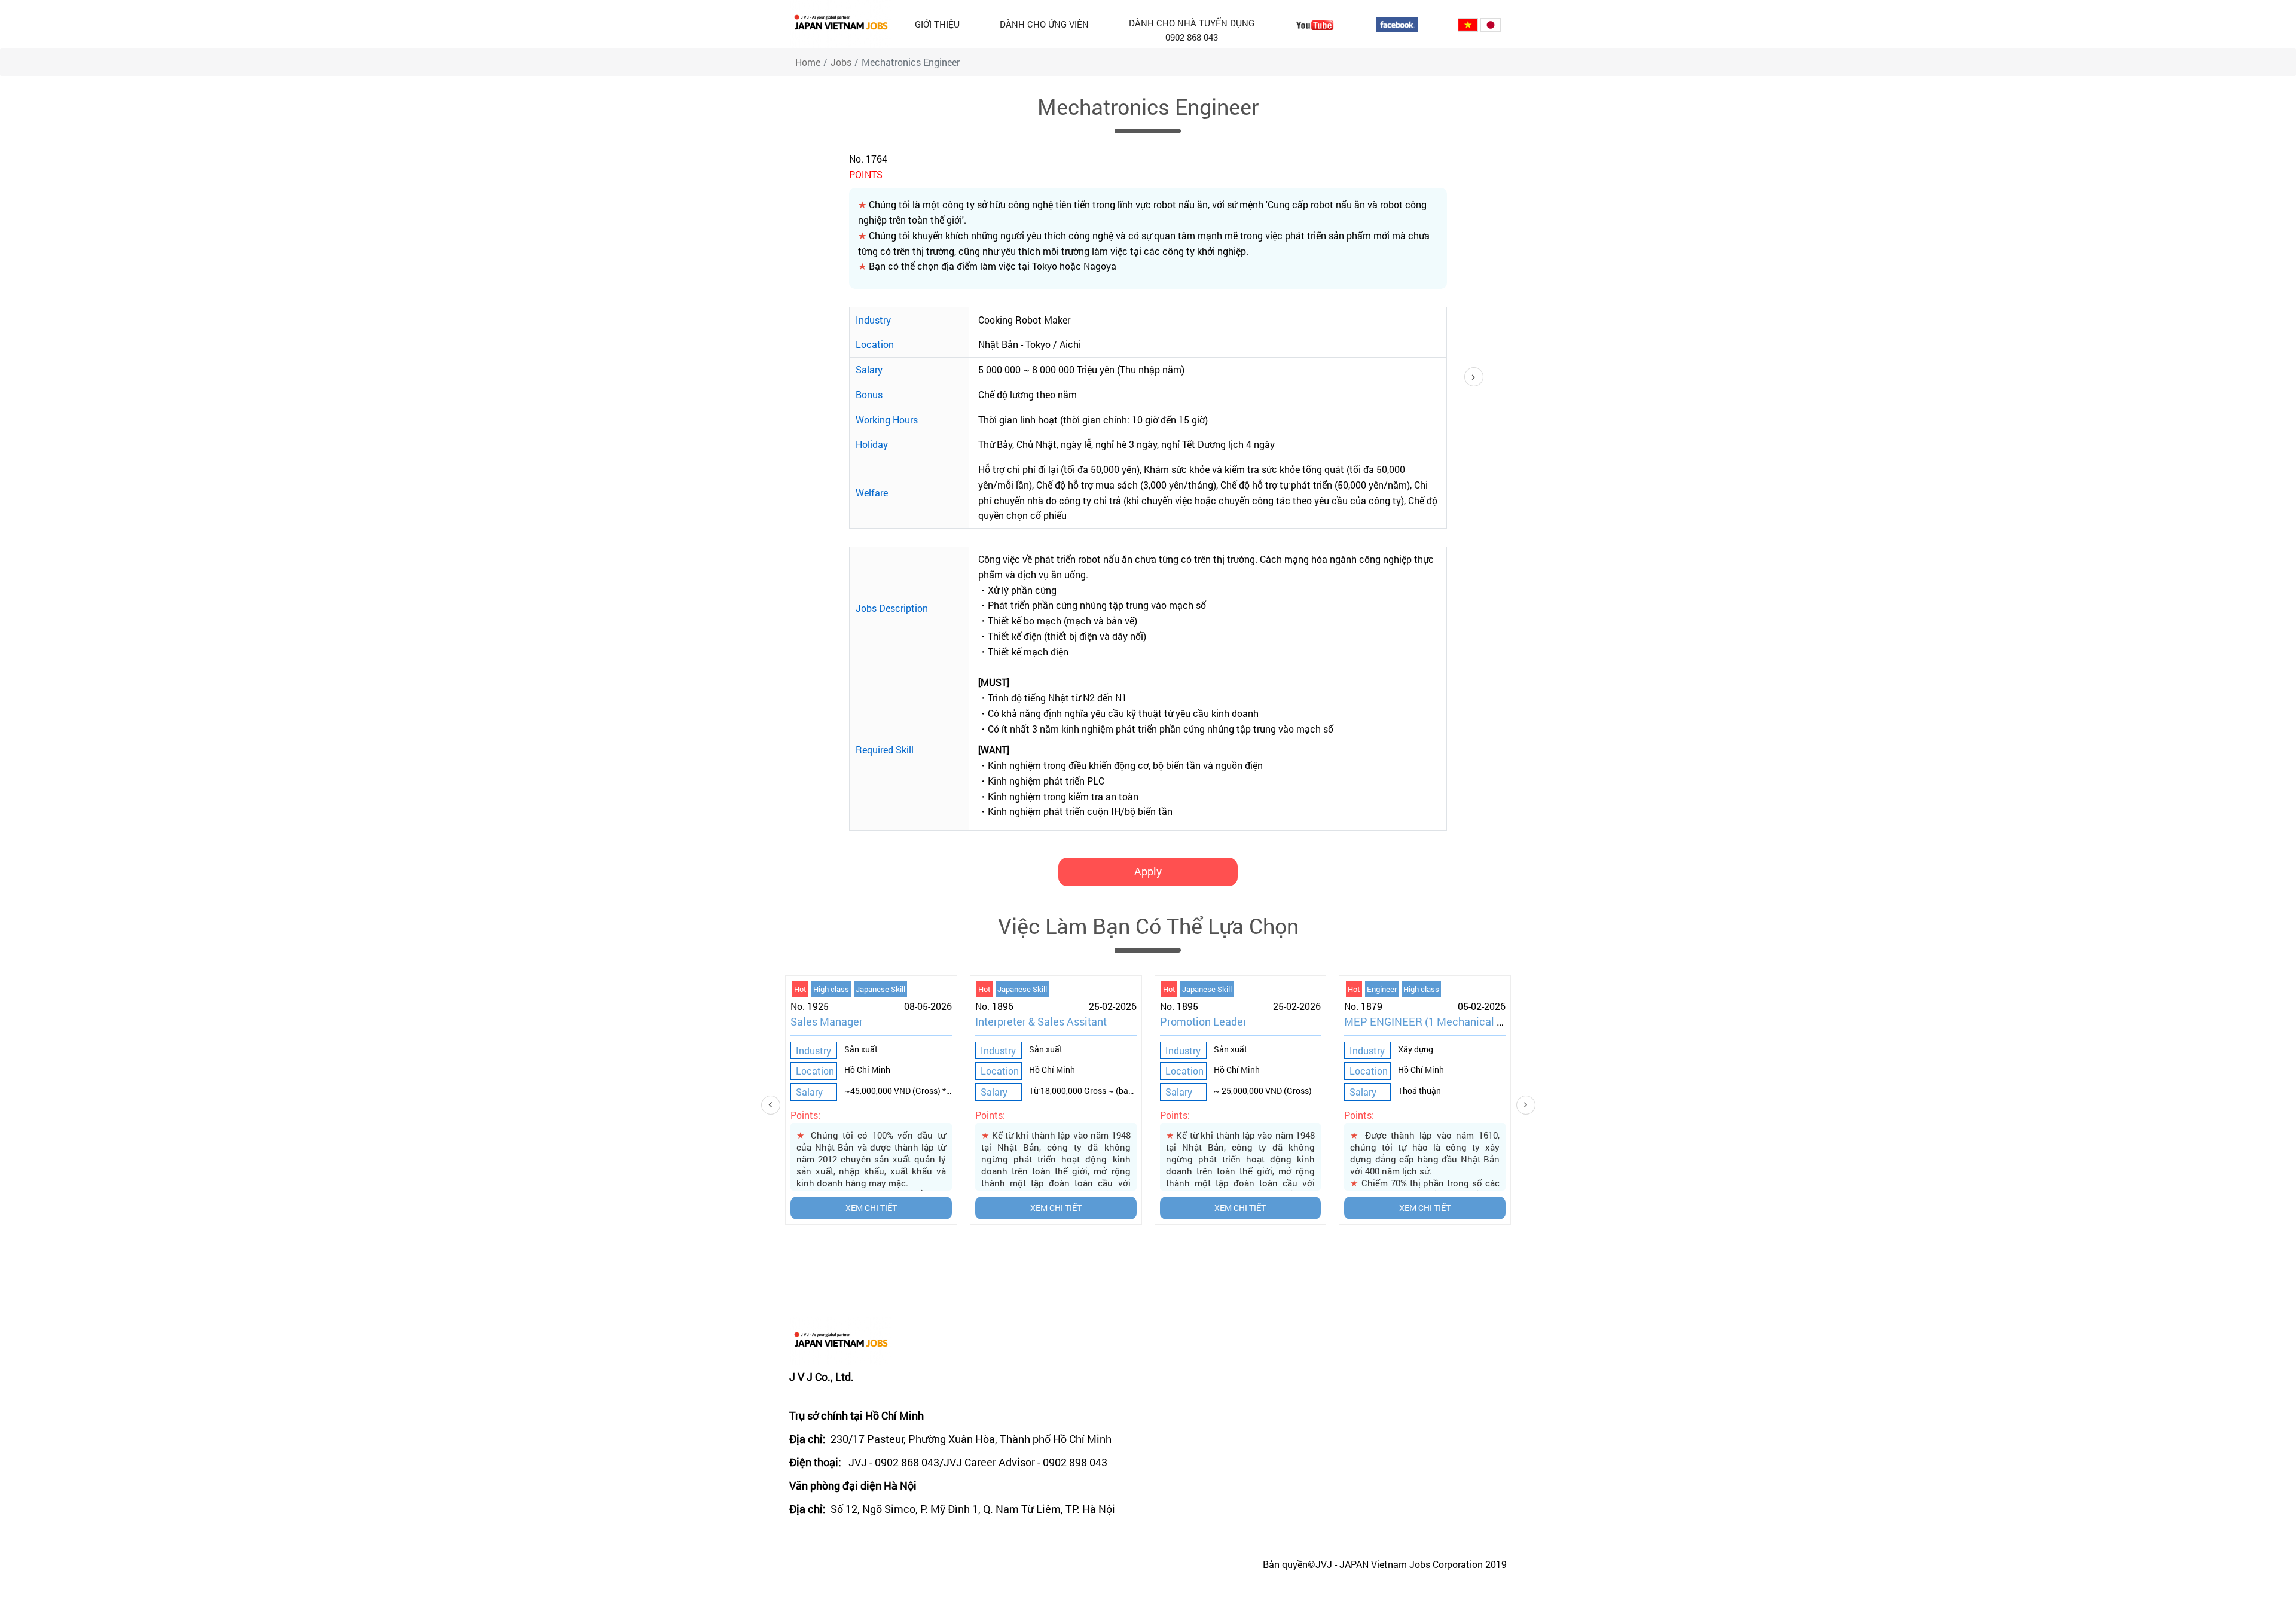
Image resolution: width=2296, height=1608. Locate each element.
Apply (1148, 871)
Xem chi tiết (871, 1208)
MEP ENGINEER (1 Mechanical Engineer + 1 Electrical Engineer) (1499, 1021)
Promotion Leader (1203, 1021)
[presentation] (792, 1105)
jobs (841, 62)
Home (808, 62)
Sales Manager (827, 1021)
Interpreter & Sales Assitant (1041, 1021)
